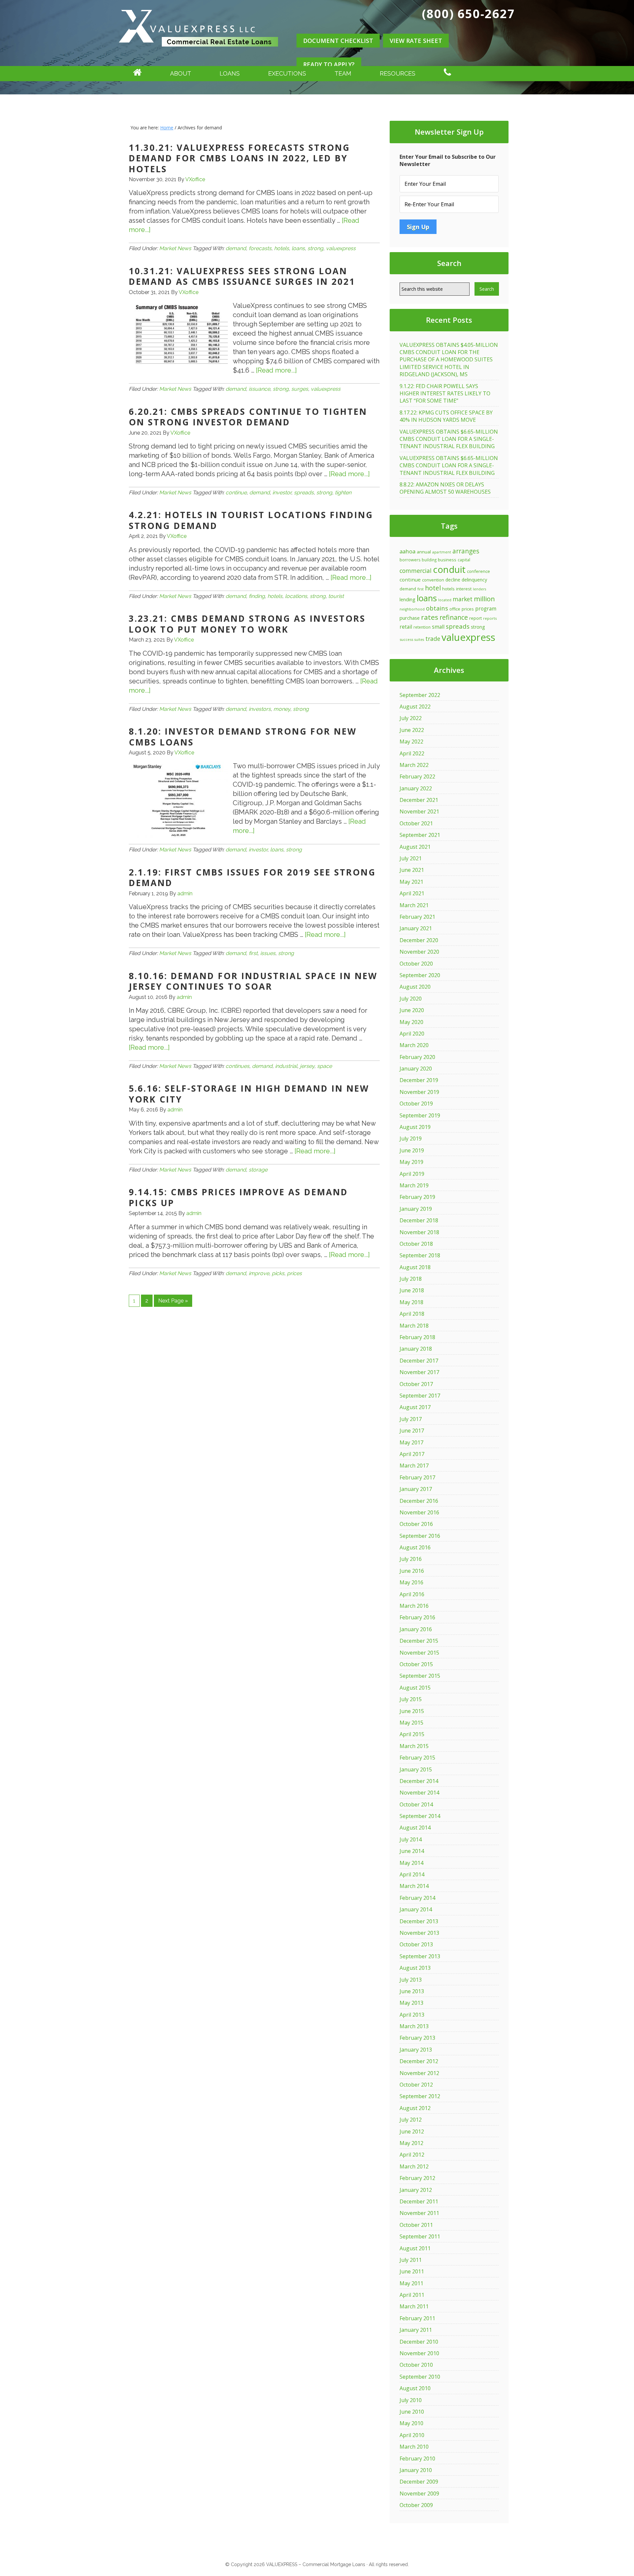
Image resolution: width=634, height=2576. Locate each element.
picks (278, 1273)
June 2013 (412, 1991)
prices (294, 1273)
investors (260, 709)
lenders (479, 589)
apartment (442, 552)
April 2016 (412, 1594)
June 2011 (412, 2271)
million (484, 599)
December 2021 (419, 800)
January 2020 (416, 1069)
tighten (343, 493)
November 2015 (419, 1653)
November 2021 (419, 811)
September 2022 (420, 695)
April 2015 (412, 1734)
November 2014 (419, 1793)
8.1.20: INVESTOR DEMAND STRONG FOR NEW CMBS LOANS (243, 737)
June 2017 (412, 1431)
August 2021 (415, 847)
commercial (416, 571)
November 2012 (419, 2073)
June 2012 (412, 2131)
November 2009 (419, 2493)
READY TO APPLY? (329, 64)
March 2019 (414, 1185)
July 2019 (411, 1139)
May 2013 (411, 2003)
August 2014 (415, 1828)
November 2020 (419, 952)
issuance (259, 389)
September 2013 (420, 1956)
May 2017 (411, 1442)
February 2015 (417, 1758)
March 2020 (414, 1045)
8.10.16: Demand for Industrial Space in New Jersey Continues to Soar (253, 981)
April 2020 (412, 1034)
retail (406, 627)
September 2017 (420, 1396)
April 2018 (412, 1314)
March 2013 (414, 2026)
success (406, 639)
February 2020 (417, 1057)
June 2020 (412, 1010)
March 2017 (414, 1466)
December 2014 (419, 1781)
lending (407, 599)
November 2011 (419, 2213)
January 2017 (416, 1489)
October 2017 (416, 1384)
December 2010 (419, 2342)
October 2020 (416, 964)
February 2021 (417, 917)
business (447, 560)
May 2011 (411, 2283)
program (486, 609)
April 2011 (412, 2295)
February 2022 (417, 776)
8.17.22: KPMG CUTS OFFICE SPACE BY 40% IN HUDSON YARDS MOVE (446, 416)
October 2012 (416, 2085)
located (445, 600)
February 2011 (417, 2318)
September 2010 (420, 2377)
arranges (466, 551)
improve (259, 1273)
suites (419, 640)
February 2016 (417, 1617)
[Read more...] (276, 370)
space (324, 1066)
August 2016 (415, 1547)
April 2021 (412, 893)
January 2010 (416, 2470)
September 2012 (420, 2096)
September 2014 (420, 1816)
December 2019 (419, 1080)
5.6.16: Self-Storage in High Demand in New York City (249, 1094)
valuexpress (341, 248)
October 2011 (416, 2225)
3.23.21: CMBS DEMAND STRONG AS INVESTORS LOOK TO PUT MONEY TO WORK (247, 624)
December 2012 (419, 2061)
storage (258, 1170)
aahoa (407, 551)
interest (464, 589)
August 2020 (415, 987)
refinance (454, 617)
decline (453, 580)
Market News (175, 248)
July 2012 (411, 2120)
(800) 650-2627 (469, 14)
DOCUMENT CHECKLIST (338, 41)
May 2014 (411, 1863)
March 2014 (414, 1886)
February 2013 (417, 2038)
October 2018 (416, 1244)
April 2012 (412, 2155)
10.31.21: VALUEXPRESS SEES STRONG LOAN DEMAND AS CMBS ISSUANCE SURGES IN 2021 (242, 276)
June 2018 (412, 1290)
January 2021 (416, 928)
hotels (282, 248)
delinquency (474, 580)
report (475, 618)
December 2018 (419, 1220)
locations (296, 596)
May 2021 (411, 882)
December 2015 (419, 1641)
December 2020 (419, 940)
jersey (307, 1066)
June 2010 (412, 2412)
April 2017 (412, 1454)
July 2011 (411, 2260)
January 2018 (416, 1349)
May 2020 (411, 1022)
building (429, 560)
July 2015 (411, 1699)
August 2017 (415, 1407)
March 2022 (414, 765)
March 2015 (414, 1746)
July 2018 (411, 1279)
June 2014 (412, 1851)
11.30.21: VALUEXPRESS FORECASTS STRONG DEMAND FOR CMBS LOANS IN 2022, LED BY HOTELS (239, 158)
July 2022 (411, 718)
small (438, 627)
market (463, 599)
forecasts (260, 248)
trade (433, 639)
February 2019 (417, 1197)
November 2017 (419, 1372)
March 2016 (414, 1606)
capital (464, 560)
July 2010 (411, 2400)
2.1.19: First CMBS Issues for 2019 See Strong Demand (252, 878)
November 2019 (419, 1092)
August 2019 (415, 1127)
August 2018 (415, 1267)
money (282, 709)
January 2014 (416, 1909)
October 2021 (416, 823)
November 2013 (419, 1933)
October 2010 (416, 2365)
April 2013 (412, 2015)
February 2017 (417, 1477)
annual (424, 552)
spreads (304, 493)
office (455, 609)
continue (236, 493)
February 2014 (417, 1898)
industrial (286, 1066)
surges (300, 389)
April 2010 (412, 2435)
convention (433, 580)
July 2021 (411, 858)
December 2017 (419, 1361)
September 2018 (420, 1255)
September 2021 (420, 835)
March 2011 (414, 2306)
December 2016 (419, 1501)
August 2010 (415, 2388)
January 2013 (416, 2050)
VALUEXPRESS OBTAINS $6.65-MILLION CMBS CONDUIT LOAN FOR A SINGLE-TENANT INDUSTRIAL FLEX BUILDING (449, 439)
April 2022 (412, 753)
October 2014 (416, 1804)
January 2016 (416, 1629)
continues (237, 1066)
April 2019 (412, 1174)
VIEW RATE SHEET (416, 41)
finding (257, 596)
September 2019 (420, 1115)
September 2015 (420, 1676)
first (253, 953)
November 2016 (419, 1512)
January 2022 (416, 788)
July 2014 (411, 1839)
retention (422, 627)
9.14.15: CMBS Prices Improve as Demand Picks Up (238, 1197)
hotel (433, 588)
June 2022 (412, 730)
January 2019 (416, 1209)
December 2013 (419, 1921)
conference (478, 571)
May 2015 (411, 1723)
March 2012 (414, 2166)
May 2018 (411, 1302)
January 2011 (416, 2330)
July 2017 (411, 1419)
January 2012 (416, 2190)
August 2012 (415, 2108)
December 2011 (419, 2201)
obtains (437, 608)
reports (490, 618)
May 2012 (411, 2143)
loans (298, 248)
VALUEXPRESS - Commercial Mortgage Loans (198, 54)
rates (430, 617)
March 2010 (414, 2447)
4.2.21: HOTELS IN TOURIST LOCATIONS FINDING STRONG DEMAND (251, 520)
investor (282, 493)
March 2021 (414, 905)
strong (315, 248)
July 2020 (411, 999)
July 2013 (411, 1980)
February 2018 (417, 1337)
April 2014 (412, 1874)
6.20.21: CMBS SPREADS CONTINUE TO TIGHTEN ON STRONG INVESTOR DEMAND (248, 417)
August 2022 (415, 707)
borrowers (410, 560)
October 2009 (416, 2505)
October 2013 (416, 1944)
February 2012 (417, 2178)
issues (268, 953)
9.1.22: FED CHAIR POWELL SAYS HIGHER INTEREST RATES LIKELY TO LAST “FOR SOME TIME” (445, 394)
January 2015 (416, 1769)
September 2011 (420, 2236)
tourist (336, 596)
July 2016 (411, 1559)
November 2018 (419, 1232)
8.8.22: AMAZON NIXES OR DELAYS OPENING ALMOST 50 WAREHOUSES (445, 488)
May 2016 (411, 1582)
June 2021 (412, 870)
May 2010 (411, 2423)
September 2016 (420, 1536)
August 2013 (415, 1968)
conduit (449, 569)
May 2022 (411, 742)
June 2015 (412, 1711)
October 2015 (416, 1664)
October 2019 (416, 1104)
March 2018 (414, 1326)
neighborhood (412, 609)
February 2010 (417, 2459)
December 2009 (419, 2482)
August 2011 (415, 2248)
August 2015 (415, 1688)
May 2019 (411, 1162)
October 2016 (416, 1524)
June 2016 (412, 1571)
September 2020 (420, 975)
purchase (410, 618)
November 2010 (419, 2353)
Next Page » (173, 1302)
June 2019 (412, 1150)
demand (236, 248)
